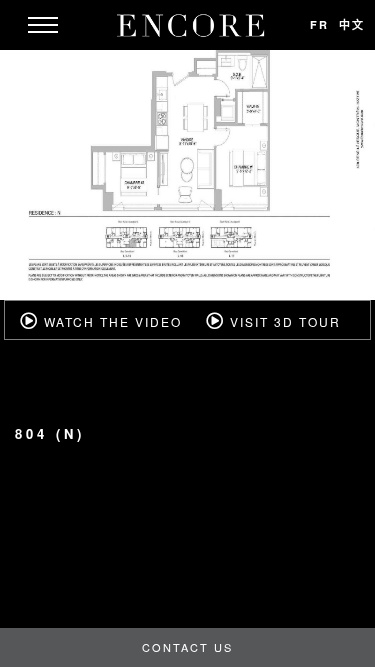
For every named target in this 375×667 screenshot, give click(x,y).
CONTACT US (187, 647)
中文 (352, 24)
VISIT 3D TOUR (283, 321)
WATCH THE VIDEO (110, 321)
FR (319, 24)
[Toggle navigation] (43, 25)
